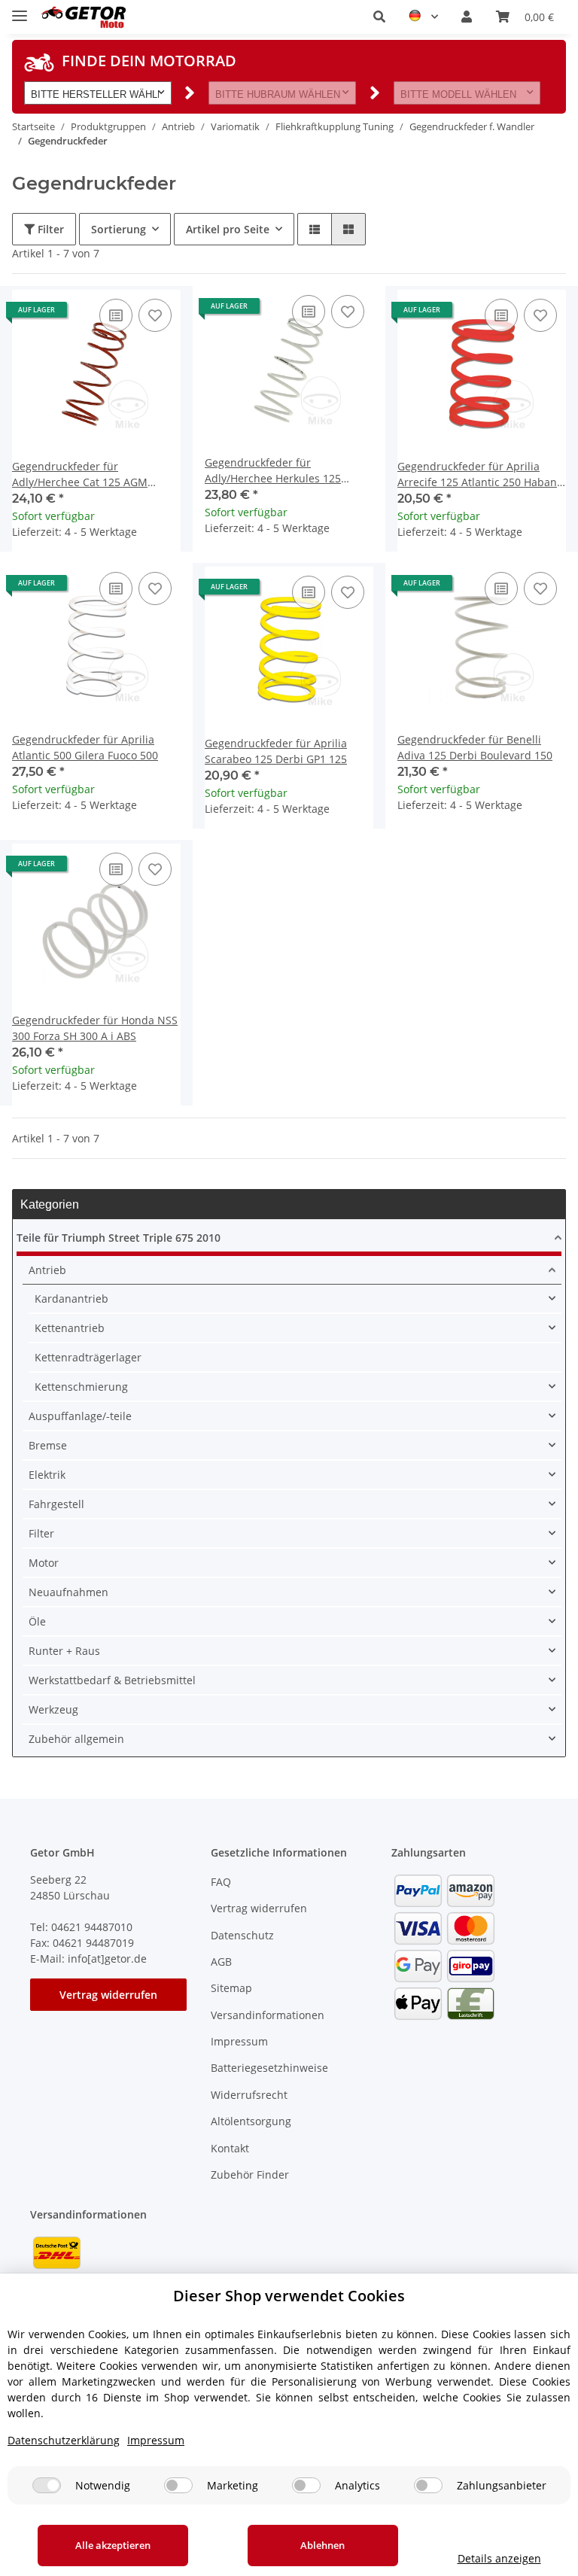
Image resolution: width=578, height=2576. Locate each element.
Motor (44, 1563)
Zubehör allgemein (76, 1739)
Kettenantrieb (70, 1328)
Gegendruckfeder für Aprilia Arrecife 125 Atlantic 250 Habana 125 (480, 474)
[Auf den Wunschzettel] (155, 315)
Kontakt (230, 2148)
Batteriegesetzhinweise (269, 2068)
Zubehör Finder (250, 2175)
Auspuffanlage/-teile (80, 1416)
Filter (49, 229)
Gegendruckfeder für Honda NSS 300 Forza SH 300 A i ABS (95, 1028)
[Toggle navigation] (20, 9)
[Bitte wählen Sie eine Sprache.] (423, 17)
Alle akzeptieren (113, 2545)
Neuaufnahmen (68, 1592)
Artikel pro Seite (228, 229)
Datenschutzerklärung (64, 2440)
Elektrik (47, 1475)
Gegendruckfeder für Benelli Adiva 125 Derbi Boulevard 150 (475, 747)
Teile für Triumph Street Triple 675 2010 (119, 1238)
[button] (379, 17)
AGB (221, 1962)
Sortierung (119, 229)
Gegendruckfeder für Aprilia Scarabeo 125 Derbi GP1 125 (276, 751)
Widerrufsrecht (249, 2095)
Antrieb (47, 1270)
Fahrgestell (56, 1504)
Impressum (239, 2041)
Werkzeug (53, 1709)
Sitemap (231, 1988)
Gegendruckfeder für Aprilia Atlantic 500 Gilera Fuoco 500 (85, 747)
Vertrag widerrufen (108, 1995)
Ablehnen (322, 2545)
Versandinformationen (268, 2015)
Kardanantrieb (71, 1299)
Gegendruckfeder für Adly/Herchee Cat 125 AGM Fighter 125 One (80, 474)
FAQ (221, 1882)
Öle (37, 1621)
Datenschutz (242, 1935)
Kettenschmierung (81, 1387)
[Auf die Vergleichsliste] (116, 315)
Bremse (48, 1445)
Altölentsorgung (251, 2121)
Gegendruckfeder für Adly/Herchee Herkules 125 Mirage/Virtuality (273, 471)
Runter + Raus (64, 1651)
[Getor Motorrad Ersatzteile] (82, 17)
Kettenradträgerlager (88, 1357)
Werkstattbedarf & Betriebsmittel (112, 1680)
